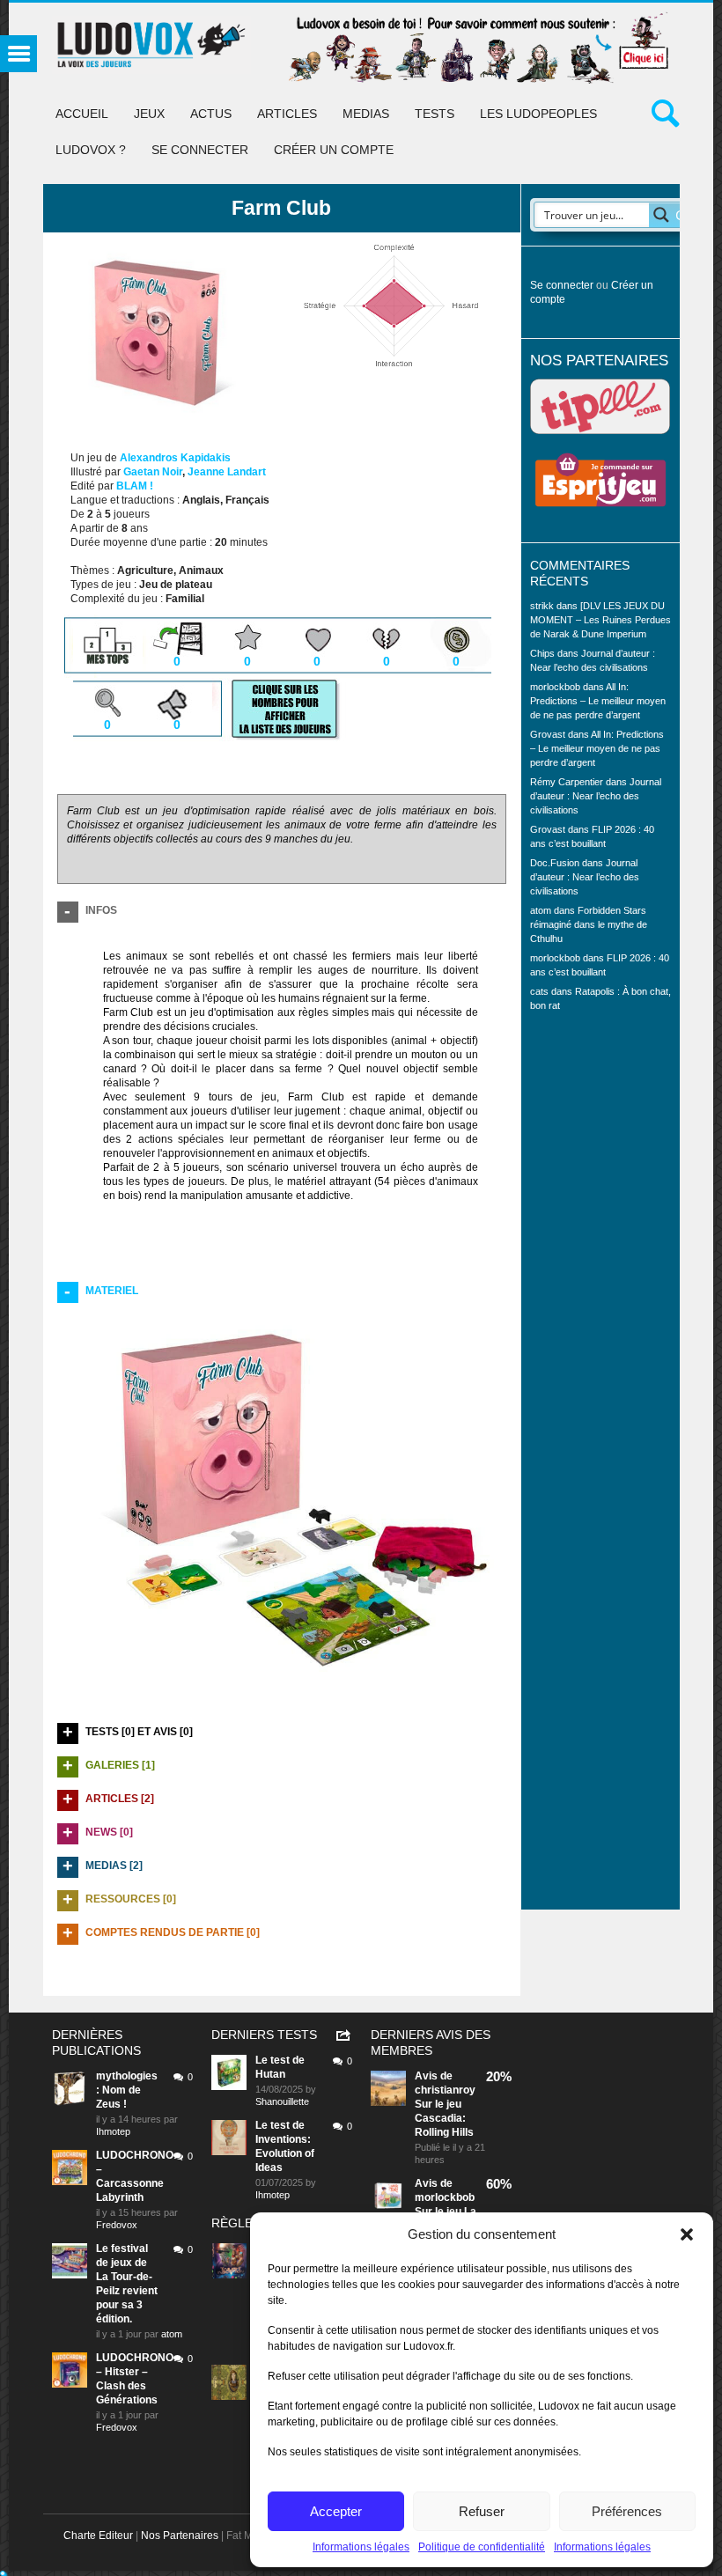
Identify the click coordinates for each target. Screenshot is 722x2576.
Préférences (627, 2511)
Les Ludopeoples (538, 114)
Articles (287, 114)
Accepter (336, 2511)
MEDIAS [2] (114, 1866)
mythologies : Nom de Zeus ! (127, 2090)
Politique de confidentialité (482, 2547)
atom (172, 2334)
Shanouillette (282, 2101)
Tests (435, 114)
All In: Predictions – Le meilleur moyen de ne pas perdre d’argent (598, 701)
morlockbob (445, 2197)
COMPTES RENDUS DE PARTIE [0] (173, 1932)
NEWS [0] (109, 1832)
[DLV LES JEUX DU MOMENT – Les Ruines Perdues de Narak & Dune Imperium (600, 620)
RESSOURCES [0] (131, 1899)
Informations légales (361, 2547)
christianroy (445, 2090)
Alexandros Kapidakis (175, 458)
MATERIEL (112, 1291)
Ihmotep (113, 2131)
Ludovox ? (91, 150)
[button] (687, 2234)
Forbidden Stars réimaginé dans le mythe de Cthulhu (589, 924)
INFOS (101, 910)
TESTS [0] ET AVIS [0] (139, 1732)
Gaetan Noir (153, 472)
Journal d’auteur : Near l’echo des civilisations (596, 796)
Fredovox (117, 2225)
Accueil (82, 114)
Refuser (482, 2511)
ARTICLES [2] (120, 1799)
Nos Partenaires (180, 2536)
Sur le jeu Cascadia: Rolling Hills (444, 2118)
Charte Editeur (98, 2536)
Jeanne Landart (227, 472)
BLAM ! (135, 486)
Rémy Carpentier (567, 782)
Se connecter (200, 150)
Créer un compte (334, 150)
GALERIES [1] (120, 1765)
